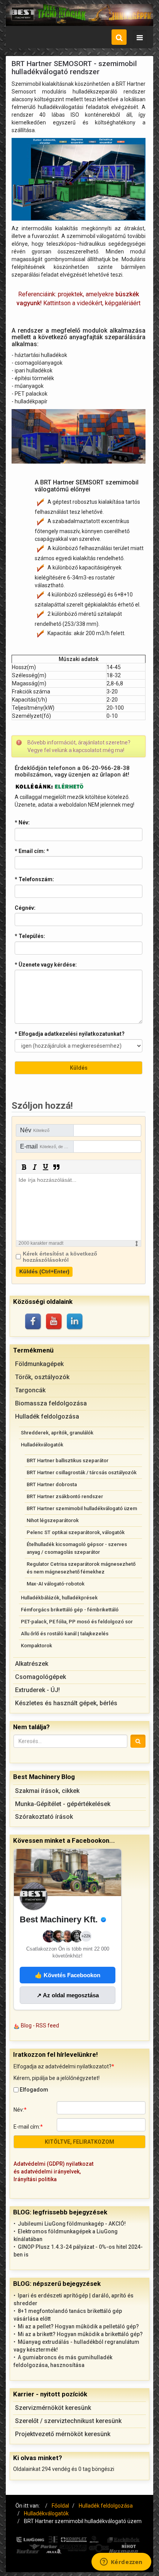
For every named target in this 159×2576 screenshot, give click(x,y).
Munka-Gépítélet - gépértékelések (63, 1804)
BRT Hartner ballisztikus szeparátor (68, 1460)
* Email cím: (32, 851)
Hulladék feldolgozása (47, 1416)
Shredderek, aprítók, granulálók (57, 1433)
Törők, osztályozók (42, 1377)
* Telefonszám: (34, 879)
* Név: (22, 822)
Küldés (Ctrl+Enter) (44, 1271)
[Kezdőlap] (79, 15)
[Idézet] (56, 1167)
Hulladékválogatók (42, 1445)
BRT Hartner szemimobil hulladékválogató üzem (82, 1508)
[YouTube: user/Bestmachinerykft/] (54, 1322)
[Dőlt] (35, 1167)
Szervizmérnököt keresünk (53, 2408)
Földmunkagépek (39, 1364)
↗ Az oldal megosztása (68, 1995)
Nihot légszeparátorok (53, 1520)
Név (35, 1130)
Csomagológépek (41, 1677)
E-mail (47, 1146)
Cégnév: (25, 908)
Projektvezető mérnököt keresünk (63, 2434)
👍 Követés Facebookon (68, 1975)
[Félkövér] (24, 1167)
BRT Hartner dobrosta (52, 1484)
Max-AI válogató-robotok (56, 1584)
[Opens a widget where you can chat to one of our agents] (121, 2562)
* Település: (30, 936)
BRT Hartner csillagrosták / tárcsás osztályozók (82, 1472)
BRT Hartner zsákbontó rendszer (65, 1496)
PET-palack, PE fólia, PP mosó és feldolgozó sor (77, 1622)
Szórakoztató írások (44, 1817)
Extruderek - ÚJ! (37, 1690)
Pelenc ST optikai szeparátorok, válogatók (76, 1532)
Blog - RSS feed (40, 2025)
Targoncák (30, 1390)
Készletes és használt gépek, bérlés (66, 1703)
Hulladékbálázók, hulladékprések (59, 1598)
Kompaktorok (36, 1646)
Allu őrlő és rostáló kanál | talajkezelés (65, 1634)
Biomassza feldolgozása (51, 1403)
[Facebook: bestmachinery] (34, 1322)
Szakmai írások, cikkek (47, 1791)
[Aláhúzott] (46, 1167)
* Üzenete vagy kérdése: (46, 965)
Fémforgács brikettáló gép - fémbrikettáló (70, 1610)
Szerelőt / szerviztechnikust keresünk (68, 2421)
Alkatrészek (32, 1664)
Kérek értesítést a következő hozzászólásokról (60, 1257)
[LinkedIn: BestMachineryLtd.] (75, 1322)
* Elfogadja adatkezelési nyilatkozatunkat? (70, 1034)
